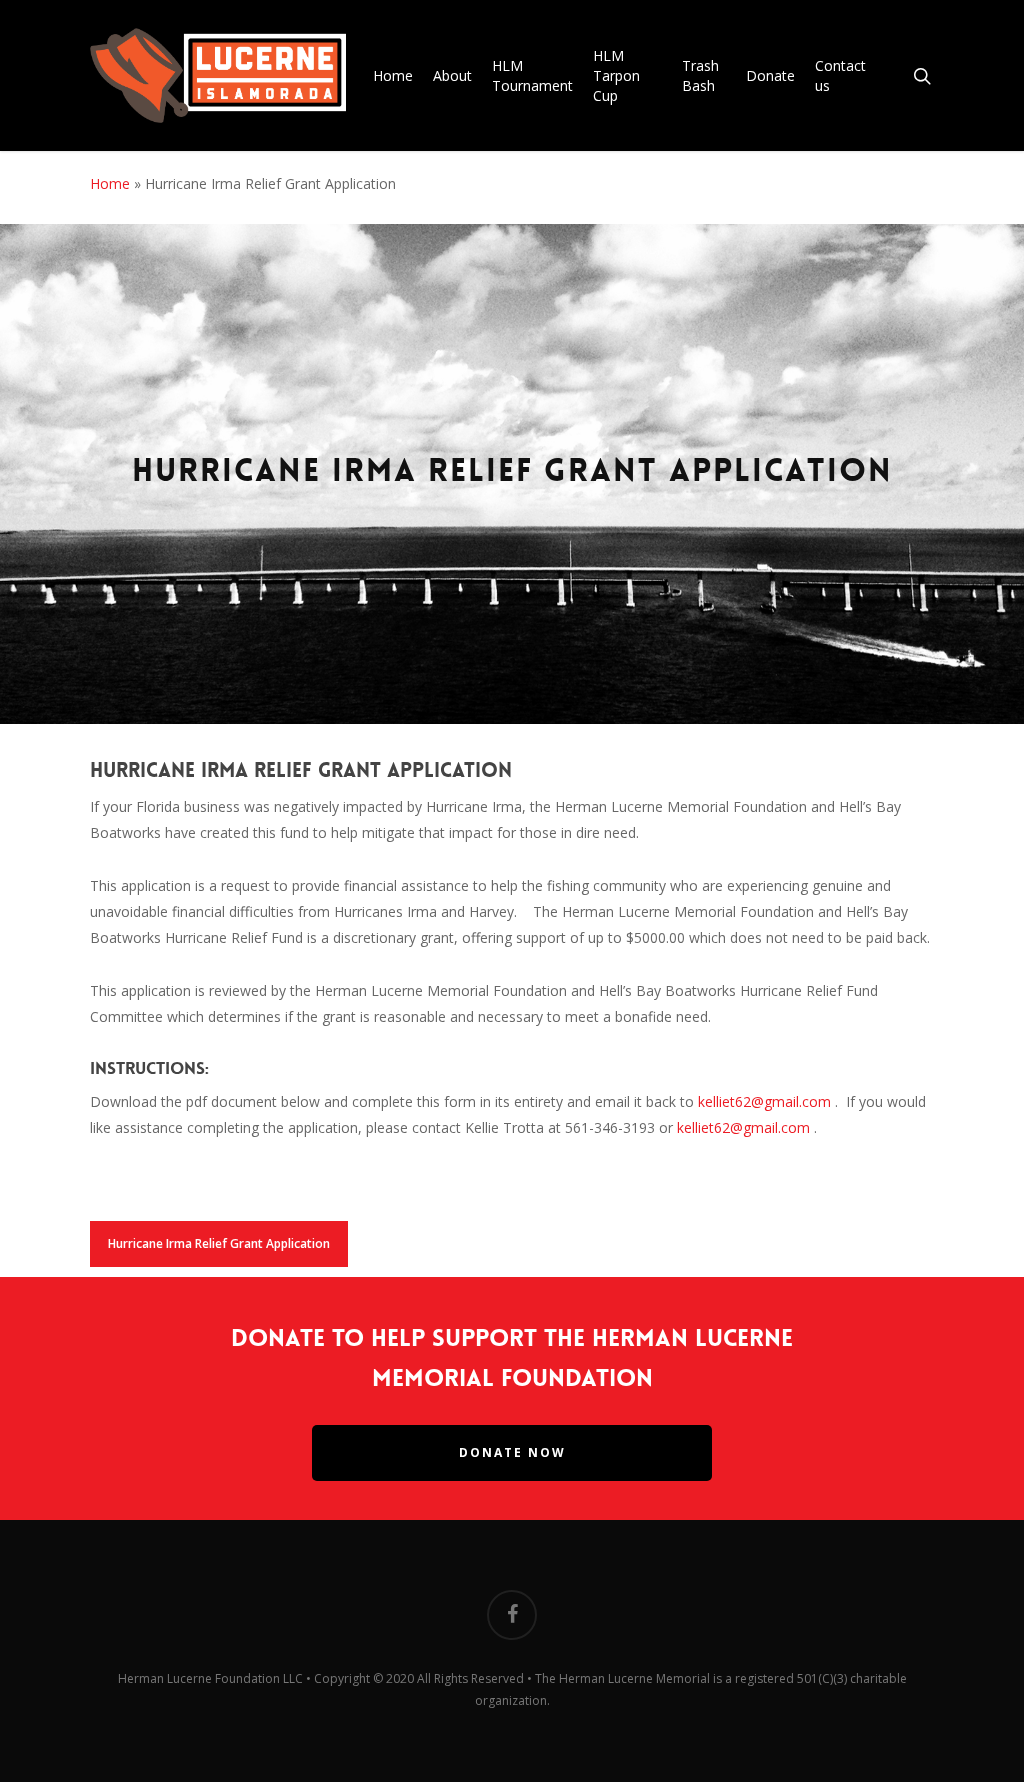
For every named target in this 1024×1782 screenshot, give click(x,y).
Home (110, 183)
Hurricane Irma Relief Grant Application (219, 1243)
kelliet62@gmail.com (764, 1101)
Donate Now (512, 1452)
